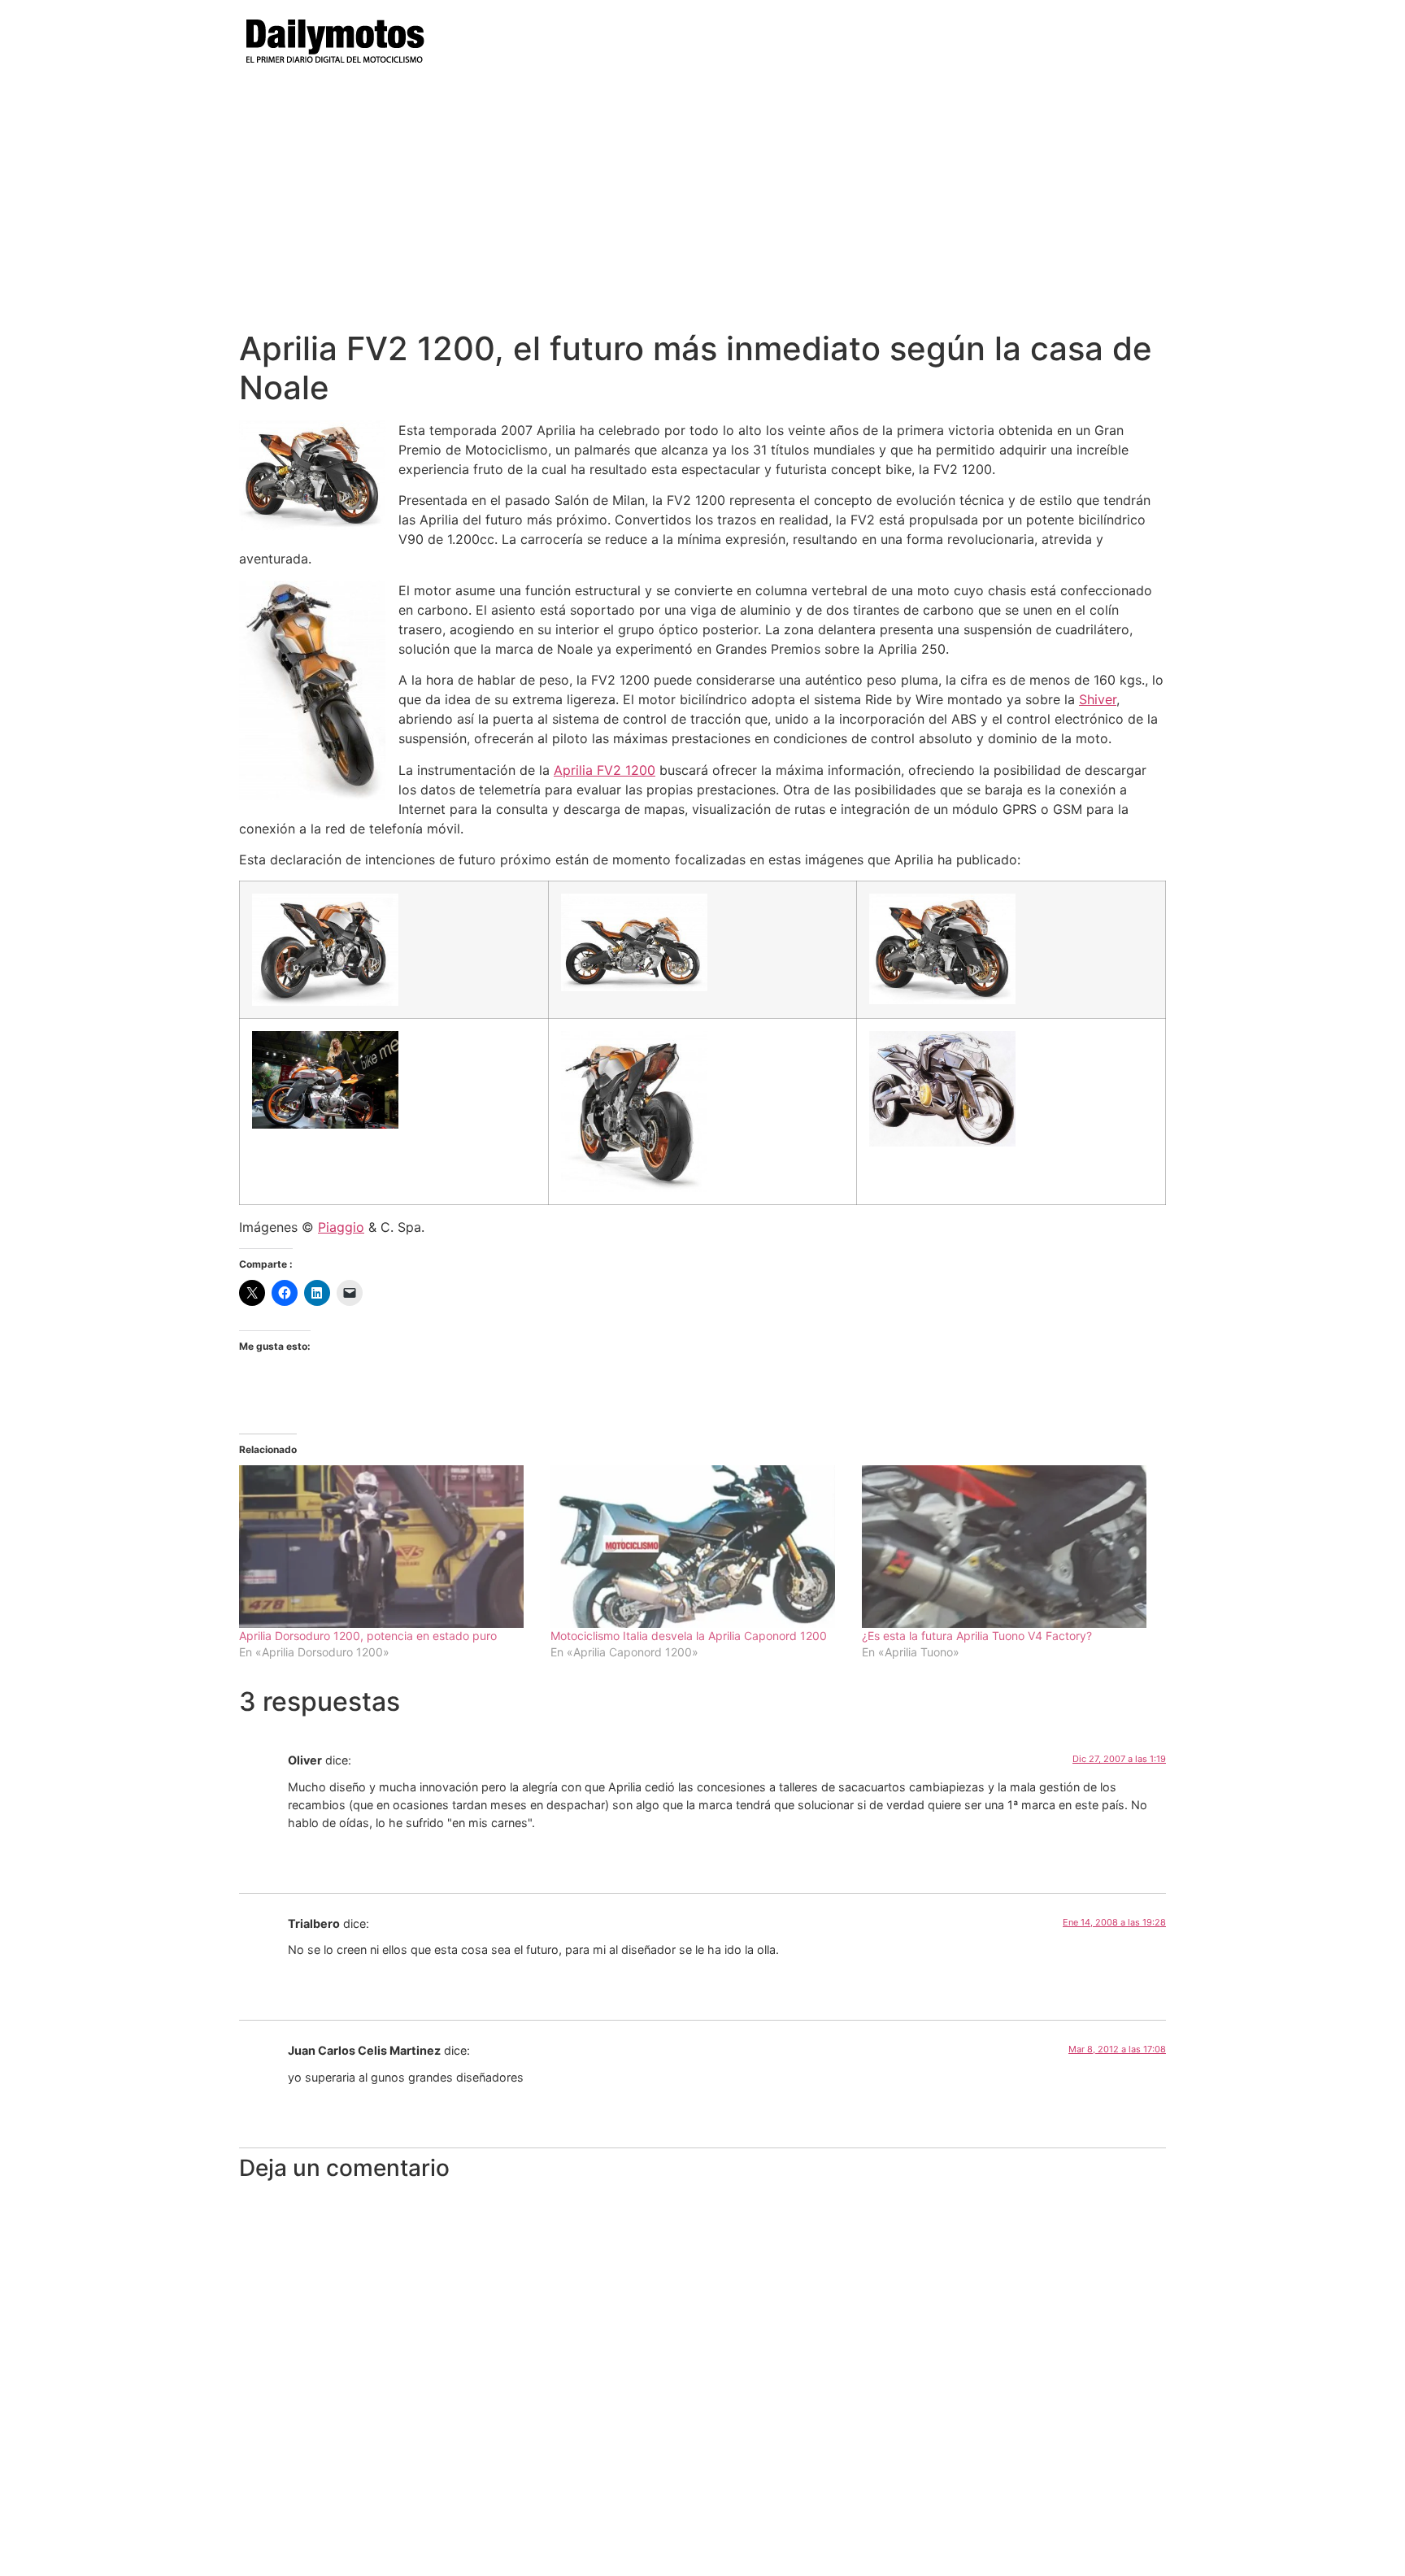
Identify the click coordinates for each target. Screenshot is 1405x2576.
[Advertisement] (702, 207)
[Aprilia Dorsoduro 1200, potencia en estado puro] (387, 1547)
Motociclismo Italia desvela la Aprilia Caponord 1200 (689, 1636)
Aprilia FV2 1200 (605, 770)
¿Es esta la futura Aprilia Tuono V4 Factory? (977, 1636)
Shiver (1098, 699)
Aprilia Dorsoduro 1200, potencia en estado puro (368, 1636)
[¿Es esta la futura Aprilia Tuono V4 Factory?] (1009, 1547)
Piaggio (341, 1227)
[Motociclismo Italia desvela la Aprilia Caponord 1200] (698, 1547)
